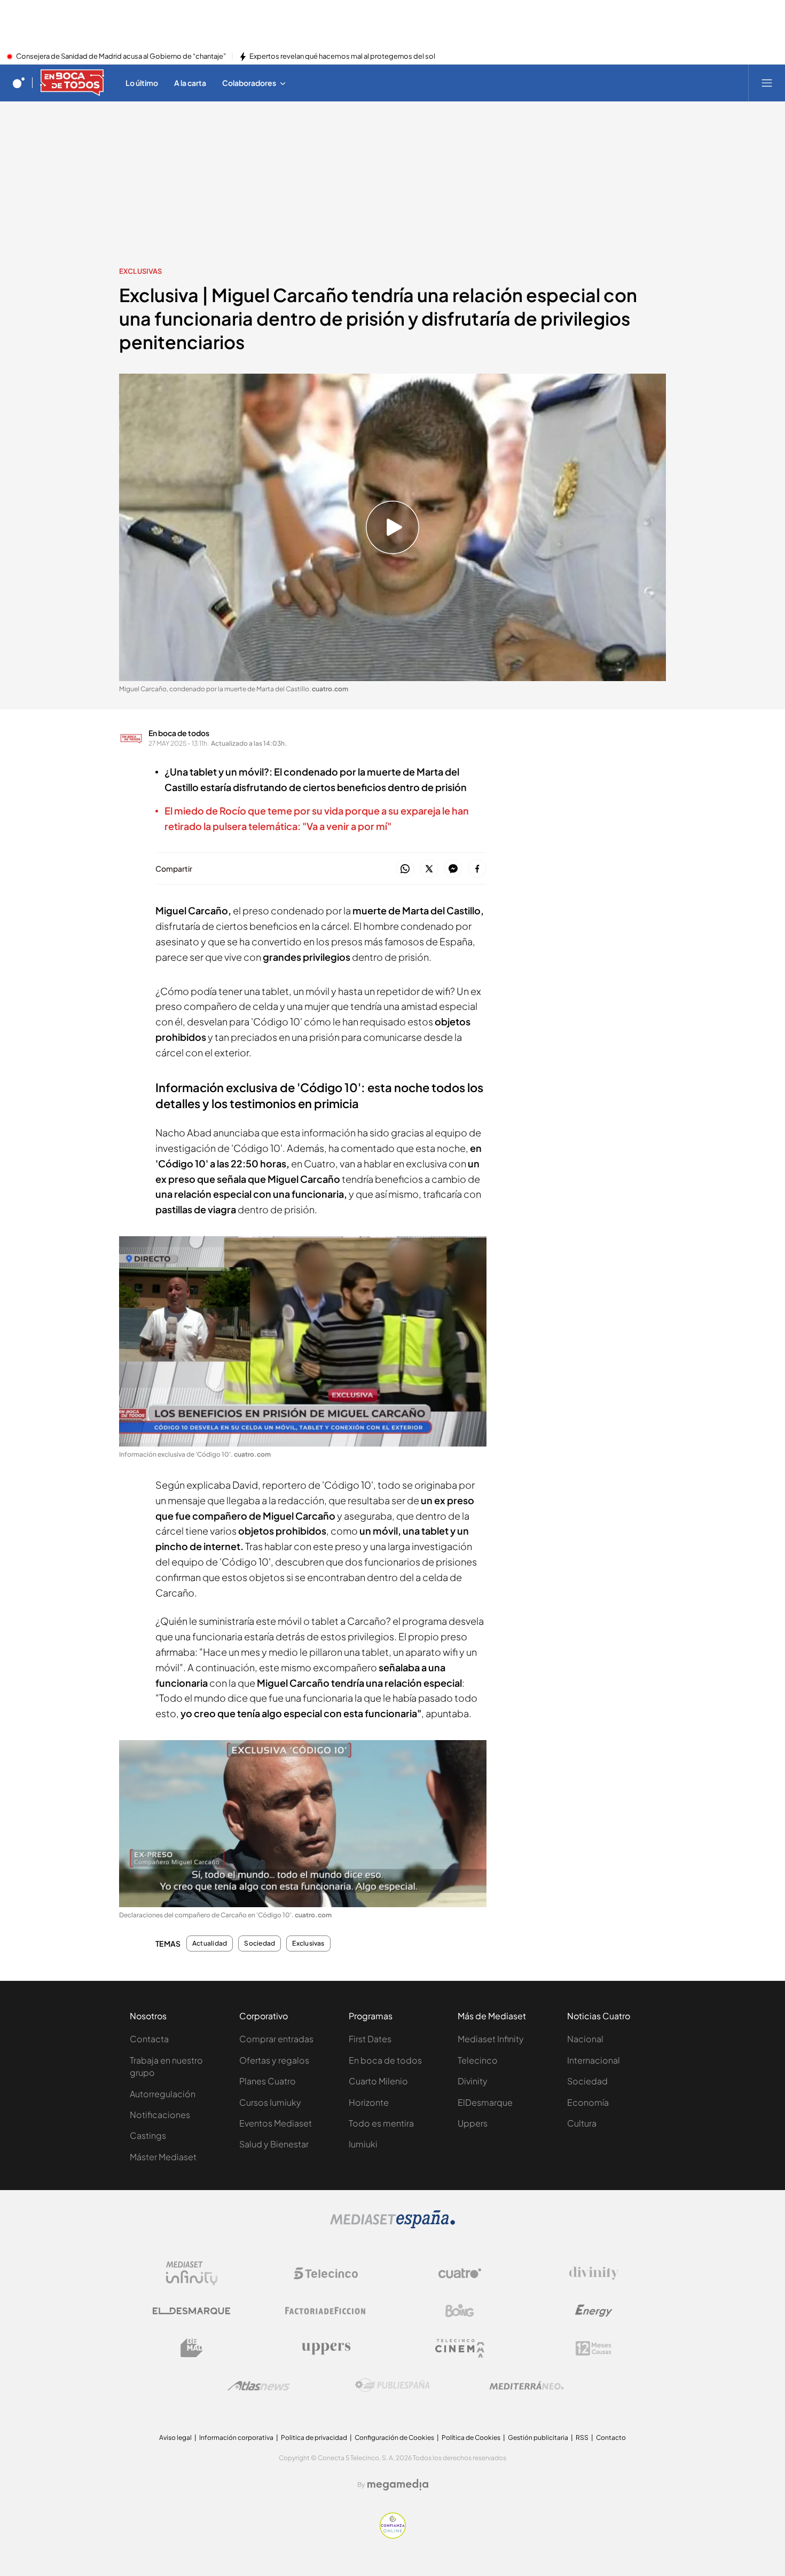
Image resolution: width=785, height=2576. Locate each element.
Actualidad (210, 1943)
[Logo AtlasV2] (259, 2386)
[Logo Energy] (594, 2311)
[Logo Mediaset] (392, 2225)
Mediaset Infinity (491, 2039)
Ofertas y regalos (274, 2060)
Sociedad (260, 1943)
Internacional (594, 2060)
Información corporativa (236, 2437)
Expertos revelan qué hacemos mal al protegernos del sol (342, 57)
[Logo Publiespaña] (392, 2385)
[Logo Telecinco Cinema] (460, 2348)
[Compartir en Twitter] (429, 869)
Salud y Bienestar (274, 2144)
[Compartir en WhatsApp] (405, 869)
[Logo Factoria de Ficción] (326, 2311)
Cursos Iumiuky (270, 2102)
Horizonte (369, 2102)
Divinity (473, 2081)
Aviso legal (175, 2437)
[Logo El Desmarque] (191, 2311)
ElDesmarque (485, 2102)
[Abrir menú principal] (767, 83)
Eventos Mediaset (276, 2123)
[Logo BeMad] (192, 2348)
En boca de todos (179, 733)
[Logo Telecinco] (326, 2273)
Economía (588, 2102)
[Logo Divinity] (594, 2273)
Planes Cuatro (268, 2081)
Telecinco (478, 2060)
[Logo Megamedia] (398, 2485)
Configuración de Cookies (394, 2437)
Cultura (582, 2123)
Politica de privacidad (314, 2437)
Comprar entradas (276, 2039)
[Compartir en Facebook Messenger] (453, 869)
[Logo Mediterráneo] (527, 2385)
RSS (582, 2437)
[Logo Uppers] (326, 2348)
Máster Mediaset (163, 2157)
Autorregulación (163, 2094)
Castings (148, 2135)
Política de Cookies (471, 2437)
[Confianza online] (393, 2535)
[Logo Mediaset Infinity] (192, 2273)
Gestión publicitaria (538, 2437)
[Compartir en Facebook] (477, 869)
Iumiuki (363, 2144)
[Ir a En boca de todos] (72, 83)
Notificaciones (160, 2115)
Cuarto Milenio (378, 2081)
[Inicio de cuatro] (19, 83)
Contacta (149, 2039)
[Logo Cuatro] (460, 2273)
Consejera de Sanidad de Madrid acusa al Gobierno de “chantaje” (121, 57)
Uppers (473, 2123)
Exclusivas (140, 271)
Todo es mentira (381, 2123)
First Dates (370, 2039)
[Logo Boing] (460, 2311)
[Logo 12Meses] (594, 2348)
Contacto (611, 2437)
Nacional (585, 2039)
